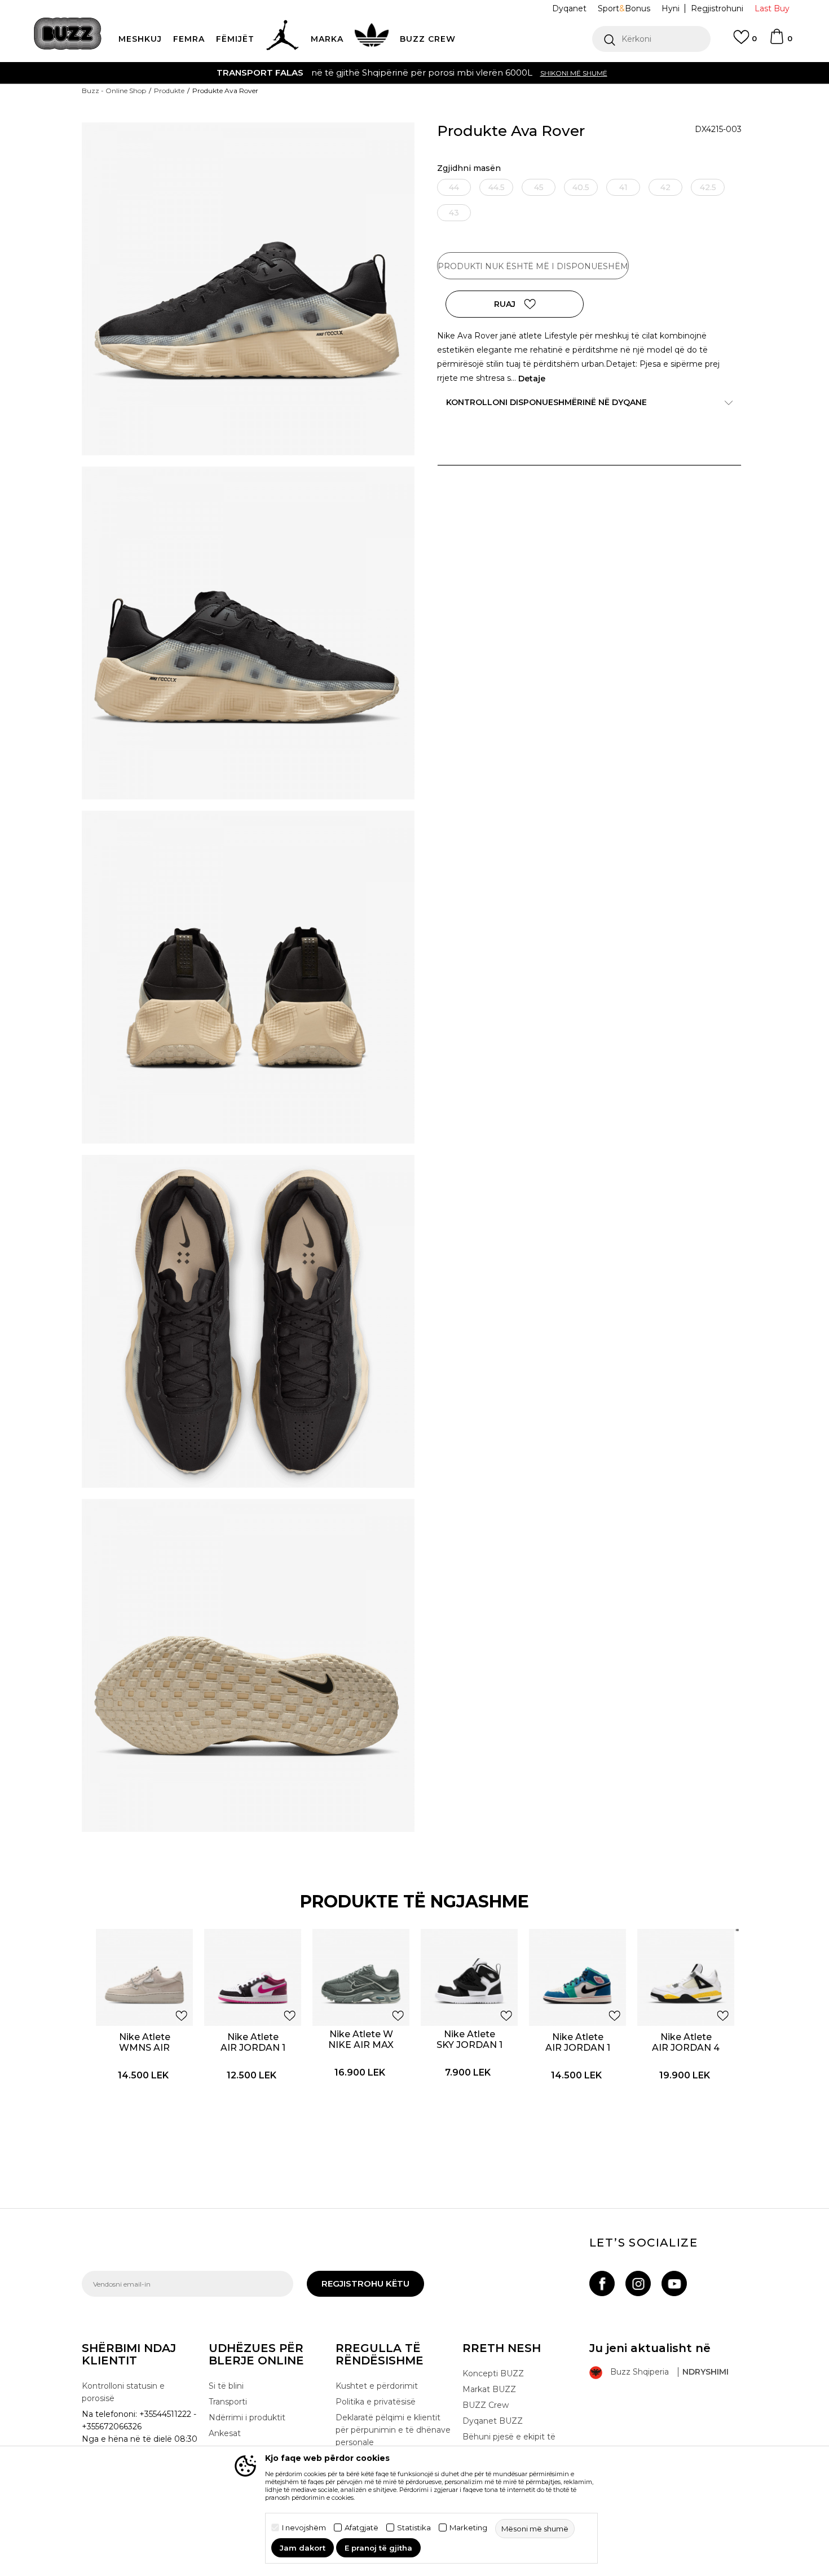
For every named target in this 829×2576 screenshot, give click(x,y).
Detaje (532, 379)
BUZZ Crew (486, 2405)
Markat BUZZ (489, 2389)
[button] (651, 39)
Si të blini (226, 2386)
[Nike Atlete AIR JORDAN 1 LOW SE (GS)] (253, 1977)
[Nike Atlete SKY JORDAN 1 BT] (469, 1977)
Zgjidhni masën (469, 168)
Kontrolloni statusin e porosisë (123, 2392)
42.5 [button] (708, 187)
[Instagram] (638, 2283)
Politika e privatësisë (376, 2402)
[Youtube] (674, 2283)
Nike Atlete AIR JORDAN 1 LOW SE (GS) (253, 2048)
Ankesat (225, 2433)
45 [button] (539, 187)
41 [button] (623, 187)
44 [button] (454, 187)
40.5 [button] (581, 187)
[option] (414, 73)
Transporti (228, 2402)
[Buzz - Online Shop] (68, 34)
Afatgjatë (361, 2528)
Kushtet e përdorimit (377, 2386)
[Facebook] (602, 2283)
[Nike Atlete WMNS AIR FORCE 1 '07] (144, 1977)
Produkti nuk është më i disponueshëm (533, 266)
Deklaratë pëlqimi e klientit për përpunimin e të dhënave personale (393, 2430)
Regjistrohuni (717, 8)
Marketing (468, 2528)
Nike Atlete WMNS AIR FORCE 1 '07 (144, 2048)
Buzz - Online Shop (114, 91)
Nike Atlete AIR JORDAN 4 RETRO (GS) (686, 2048)
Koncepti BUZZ (493, 2373)
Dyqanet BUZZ (493, 2421)
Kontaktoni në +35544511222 (350, 72)
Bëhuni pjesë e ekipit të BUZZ (509, 2443)
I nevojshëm (304, 2528)
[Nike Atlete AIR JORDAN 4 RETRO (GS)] (686, 1977)
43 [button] (454, 213)
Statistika (414, 2528)
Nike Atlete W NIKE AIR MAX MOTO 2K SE (361, 2045)
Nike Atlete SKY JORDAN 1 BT (469, 2045)
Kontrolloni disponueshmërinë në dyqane (546, 402)
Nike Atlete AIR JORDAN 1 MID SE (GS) (578, 2048)
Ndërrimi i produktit (247, 2417)
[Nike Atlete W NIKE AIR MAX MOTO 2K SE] (361, 1977)
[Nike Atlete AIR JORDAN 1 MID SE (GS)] (577, 1977)
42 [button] (665, 187)
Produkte (169, 91)
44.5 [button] (497, 187)
